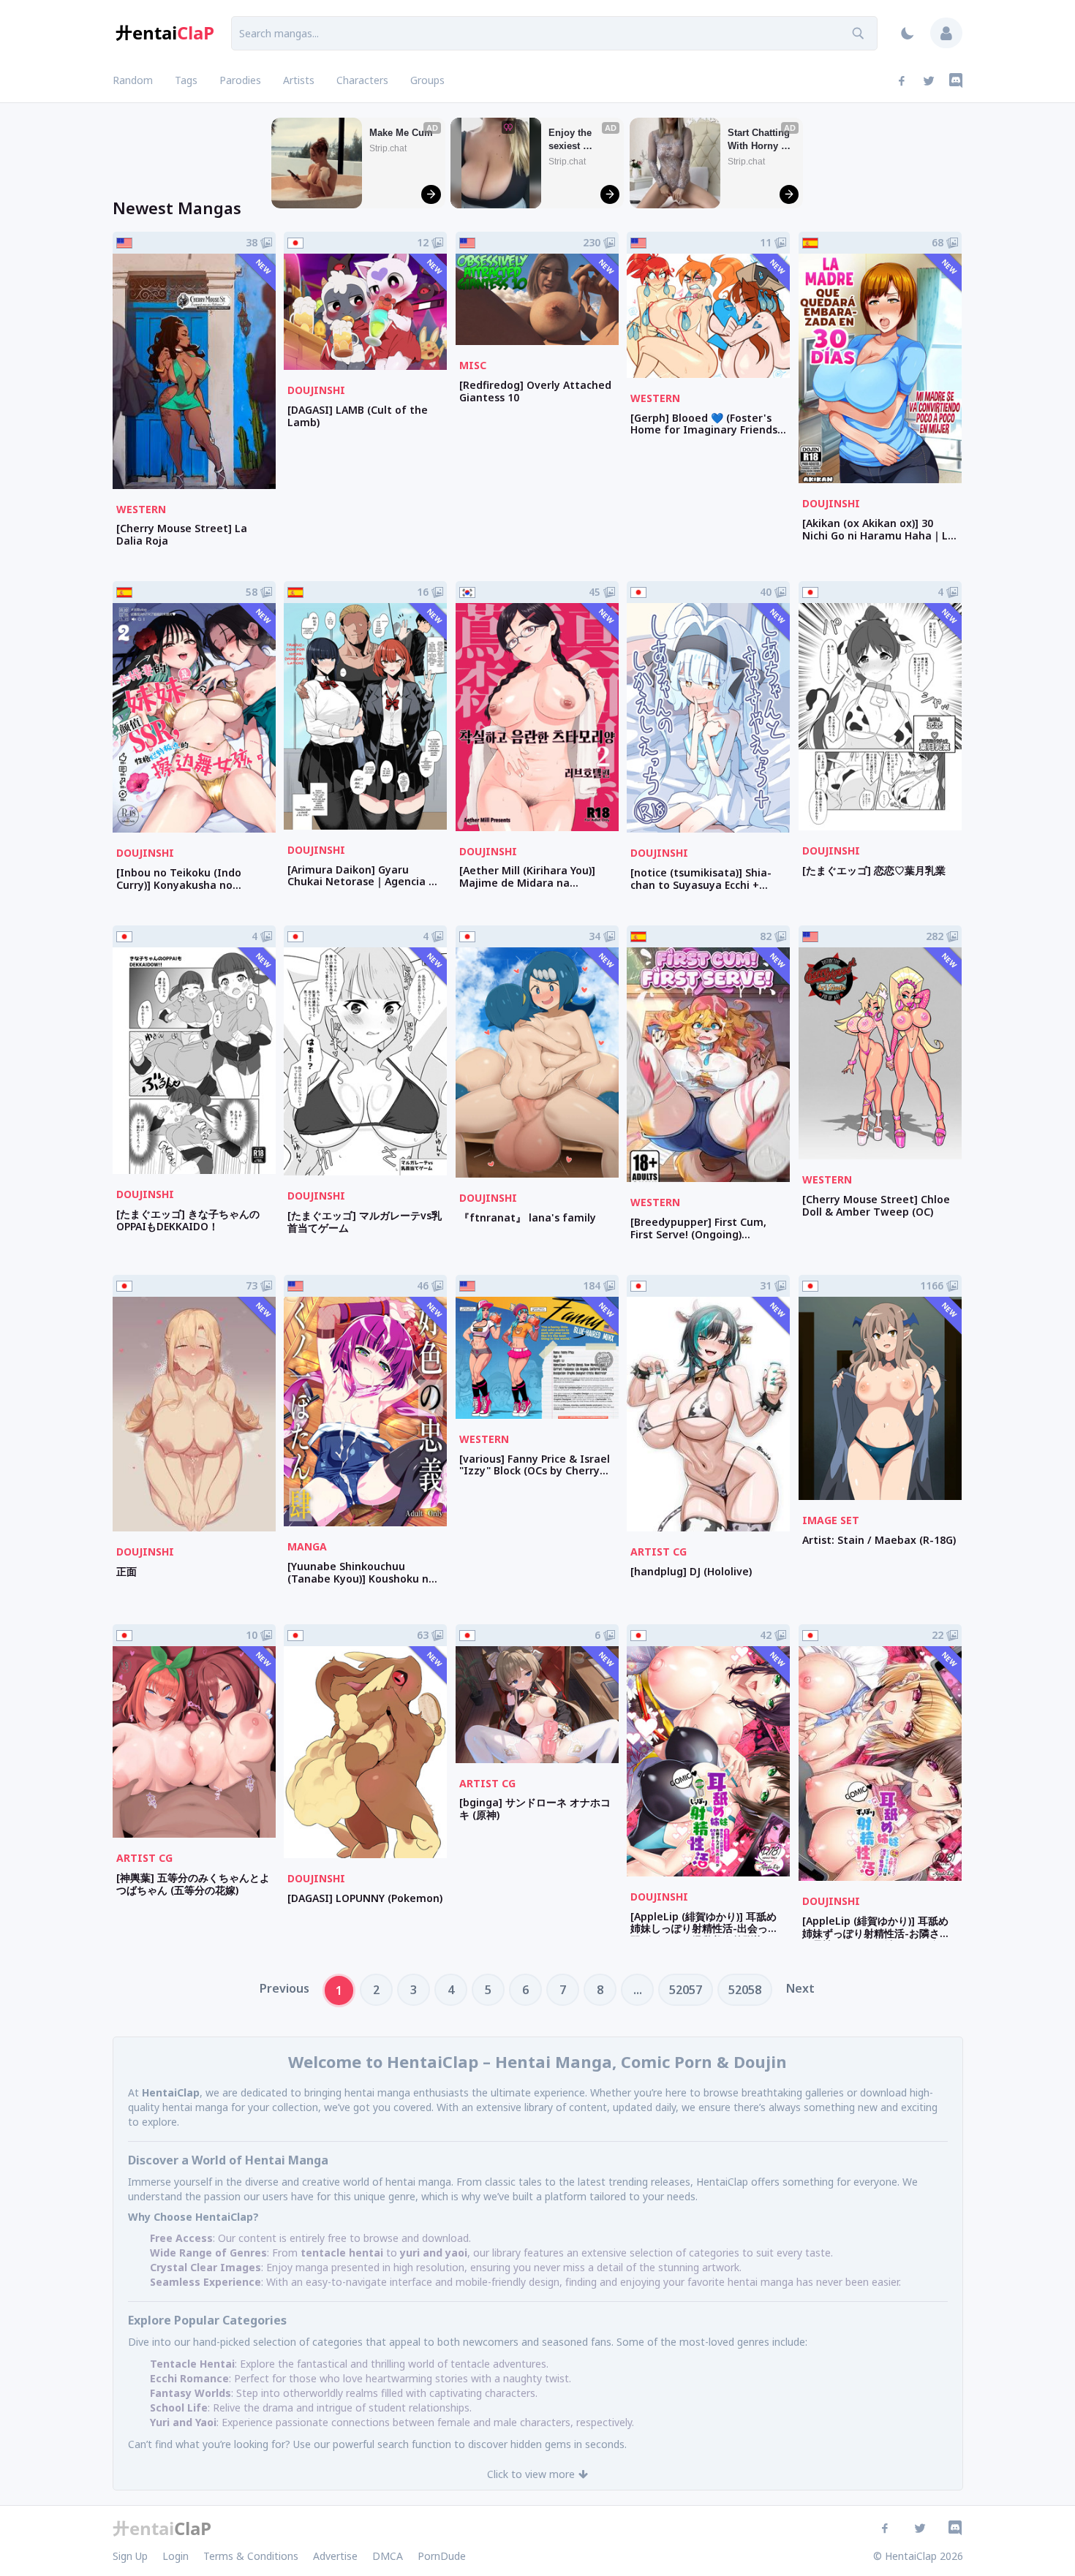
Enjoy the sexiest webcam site (577, 140)
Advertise (335, 2556)
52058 (745, 1990)
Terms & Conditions (251, 2556)
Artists (299, 80)
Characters (362, 80)
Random (133, 80)
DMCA (388, 2556)
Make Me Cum (401, 133)
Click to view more (531, 2474)
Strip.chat (388, 148)
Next (800, 1988)
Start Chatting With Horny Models (760, 140)
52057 (686, 1990)
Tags (186, 80)
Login (176, 2556)
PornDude (442, 2556)
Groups (427, 80)
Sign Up (130, 2556)
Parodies (240, 80)
